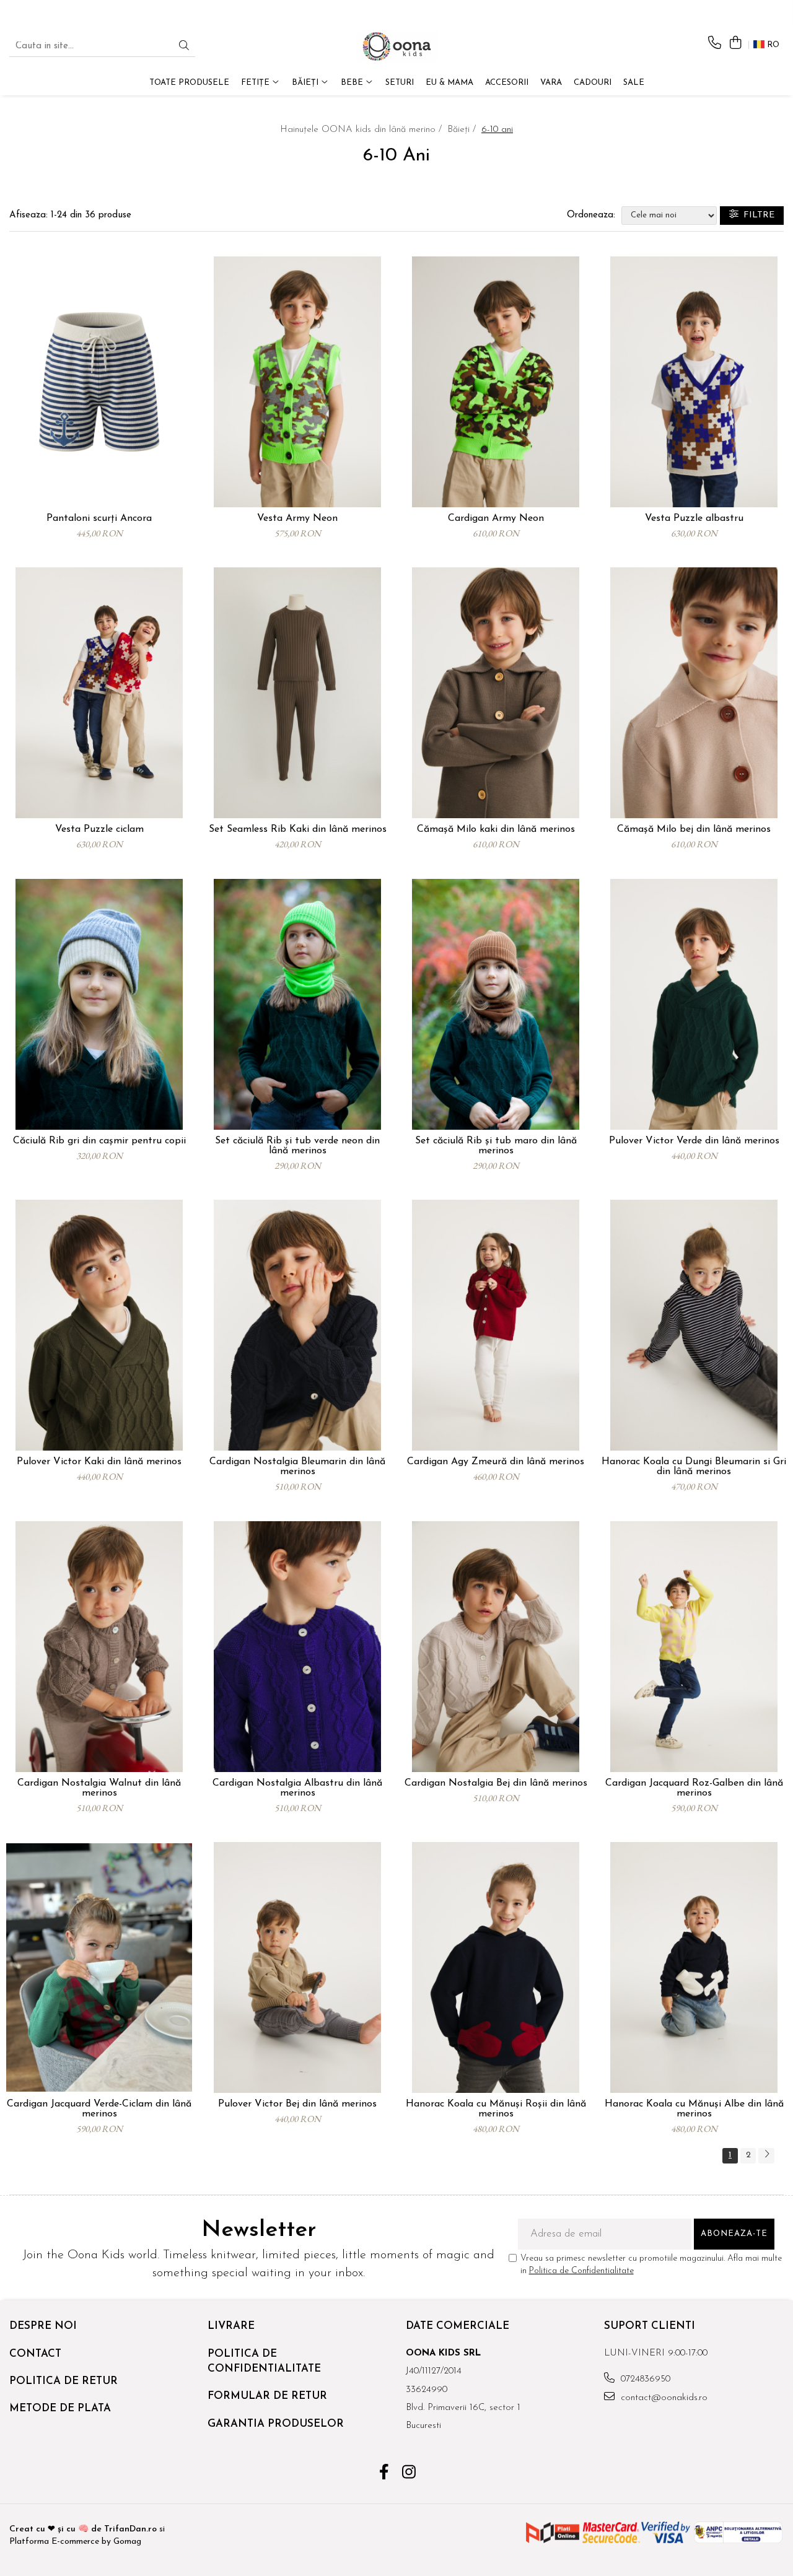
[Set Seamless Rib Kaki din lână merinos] (297, 693)
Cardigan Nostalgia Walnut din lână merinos (99, 1788)
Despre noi (43, 2326)
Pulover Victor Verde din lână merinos (694, 1141)
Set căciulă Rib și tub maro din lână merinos (496, 1146)
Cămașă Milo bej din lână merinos (694, 829)
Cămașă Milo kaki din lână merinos (496, 829)
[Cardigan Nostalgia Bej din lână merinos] (496, 1647)
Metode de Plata (60, 2408)
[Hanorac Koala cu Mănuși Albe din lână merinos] (694, 1967)
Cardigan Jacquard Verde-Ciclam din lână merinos (99, 2109)
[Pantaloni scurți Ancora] (99, 382)
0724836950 (644, 2379)
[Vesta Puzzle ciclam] (99, 693)
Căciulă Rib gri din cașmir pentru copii (99, 1141)
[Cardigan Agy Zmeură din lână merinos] (496, 1325)
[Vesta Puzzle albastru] (694, 382)
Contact (35, 2354)
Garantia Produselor (276, 2424)
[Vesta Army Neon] (297, 382)
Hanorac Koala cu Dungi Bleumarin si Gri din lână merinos (694, 1467)
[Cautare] (184, 47)
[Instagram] (409, 2474)
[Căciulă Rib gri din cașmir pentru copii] (99, 1004)
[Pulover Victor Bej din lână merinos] (297, 1967)
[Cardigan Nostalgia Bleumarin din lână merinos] (297, 1325)
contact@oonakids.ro (663, 2398)
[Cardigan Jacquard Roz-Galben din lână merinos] (694, 1647)
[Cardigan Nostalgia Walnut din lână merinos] (99, 1647)
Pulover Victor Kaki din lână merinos (99, 1462)
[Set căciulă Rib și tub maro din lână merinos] (496, 1004)
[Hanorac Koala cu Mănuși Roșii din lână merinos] (496, 1967)
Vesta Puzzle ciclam (99, 829)
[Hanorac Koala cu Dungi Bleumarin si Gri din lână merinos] (694, 1325)
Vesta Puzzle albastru (694, 518)
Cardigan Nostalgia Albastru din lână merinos (297, 1788)
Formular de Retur (267, 2396)
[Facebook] (384, 2474)
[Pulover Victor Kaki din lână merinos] (99, 1325)
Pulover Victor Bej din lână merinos (297, 2104)
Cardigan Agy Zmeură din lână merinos (496, 1462)
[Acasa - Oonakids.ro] (396, 46)
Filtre (756, 215)
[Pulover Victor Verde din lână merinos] (694, 1004)
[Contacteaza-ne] (715, 44)
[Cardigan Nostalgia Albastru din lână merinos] (297, 1647)
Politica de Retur (64, 2381)
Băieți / (463, 130)
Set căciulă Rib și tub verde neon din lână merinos (297, 1146)
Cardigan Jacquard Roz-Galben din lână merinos (694, 1788)
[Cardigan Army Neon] (496, 382)
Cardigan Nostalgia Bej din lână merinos (496, 1783)
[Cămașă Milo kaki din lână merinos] (496, 693)
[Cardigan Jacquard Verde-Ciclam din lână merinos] (99, 1967)
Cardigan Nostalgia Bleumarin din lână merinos (297, 1467)
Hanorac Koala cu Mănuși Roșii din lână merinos (496, 2109)
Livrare (231, 2326)
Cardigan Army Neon (496, 518)
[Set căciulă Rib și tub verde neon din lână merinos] (297, 1004)
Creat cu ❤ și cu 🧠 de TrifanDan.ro (84, 2529)
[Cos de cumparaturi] (735, 44)
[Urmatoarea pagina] (766, 2156)
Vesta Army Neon (297, 518)
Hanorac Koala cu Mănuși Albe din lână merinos (694, 2109)
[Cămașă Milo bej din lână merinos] (694, 693)
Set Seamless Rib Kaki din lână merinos (298, 829)
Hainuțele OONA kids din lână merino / (362, 130)
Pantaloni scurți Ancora (99, 518)
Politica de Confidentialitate (581, 2271)
